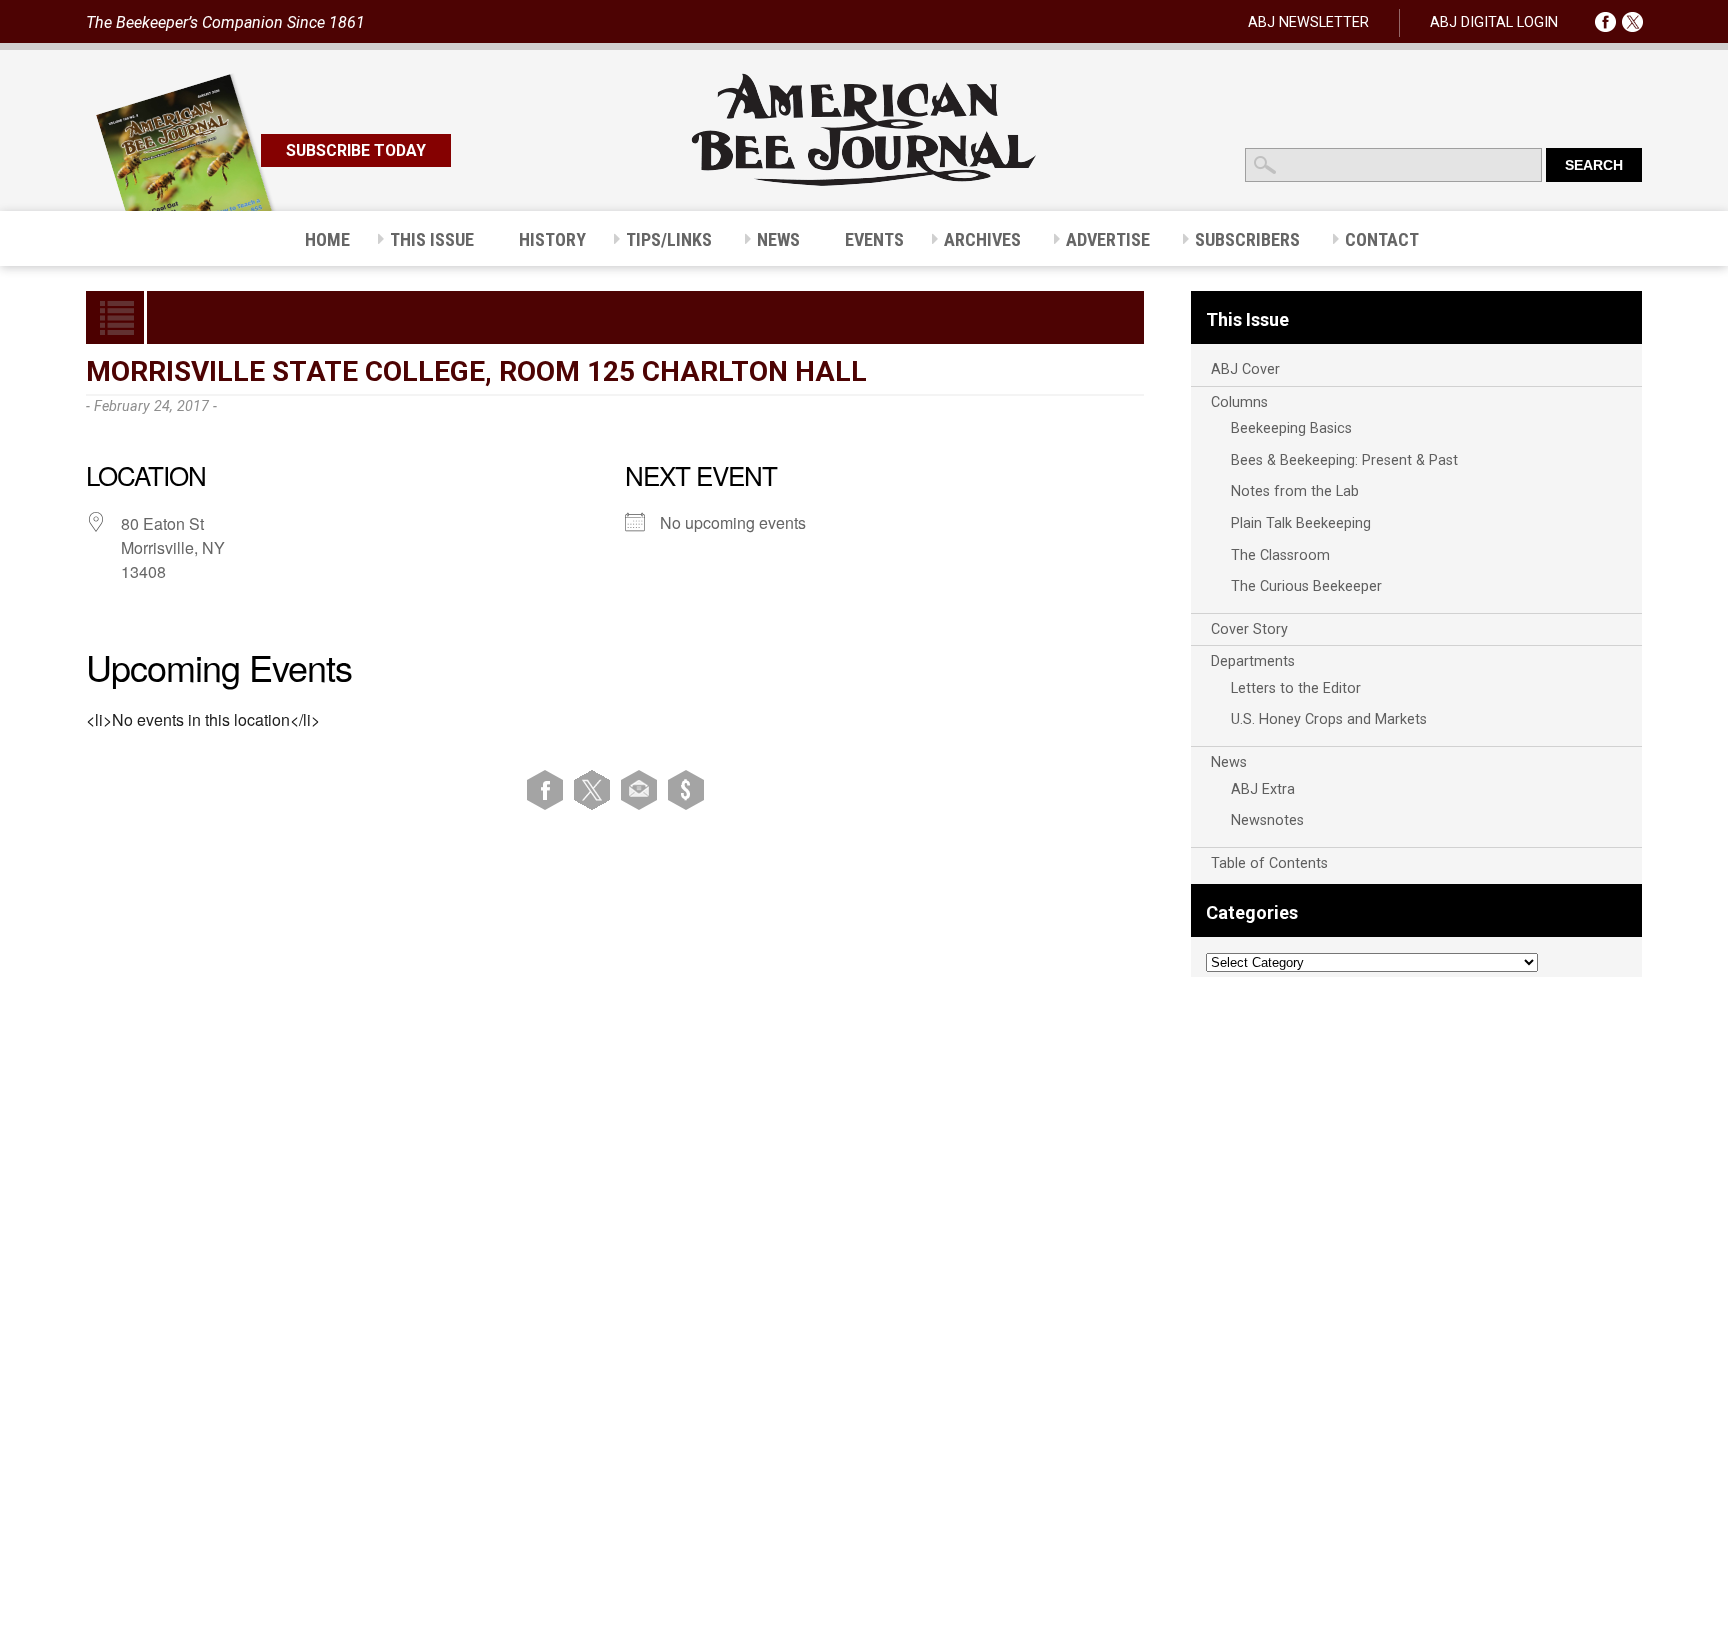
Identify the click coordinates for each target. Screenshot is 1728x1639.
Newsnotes (1267, 820)
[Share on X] (595, 789)
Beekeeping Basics (1291, 428)
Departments (1253, 661)
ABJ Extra (1263, 789)
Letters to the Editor (1296, 688)
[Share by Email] (642, 789)
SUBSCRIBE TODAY (356, 150)
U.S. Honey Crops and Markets (1329, 719)
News (1229, 762)
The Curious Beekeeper (1306, 586)
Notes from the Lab (1295, 491)
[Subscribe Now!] (686, 789)
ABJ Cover (1245, 369)
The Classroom (1280, 555)
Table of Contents (1269, 863)
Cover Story (1249, 629)
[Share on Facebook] (548, 789)
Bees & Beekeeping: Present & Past (1344, 460)
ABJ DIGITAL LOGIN (1494, 22)
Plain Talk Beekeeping (1301, 523)
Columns (1239, 402)
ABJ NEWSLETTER (1308, 22)
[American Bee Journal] (864, 182)
